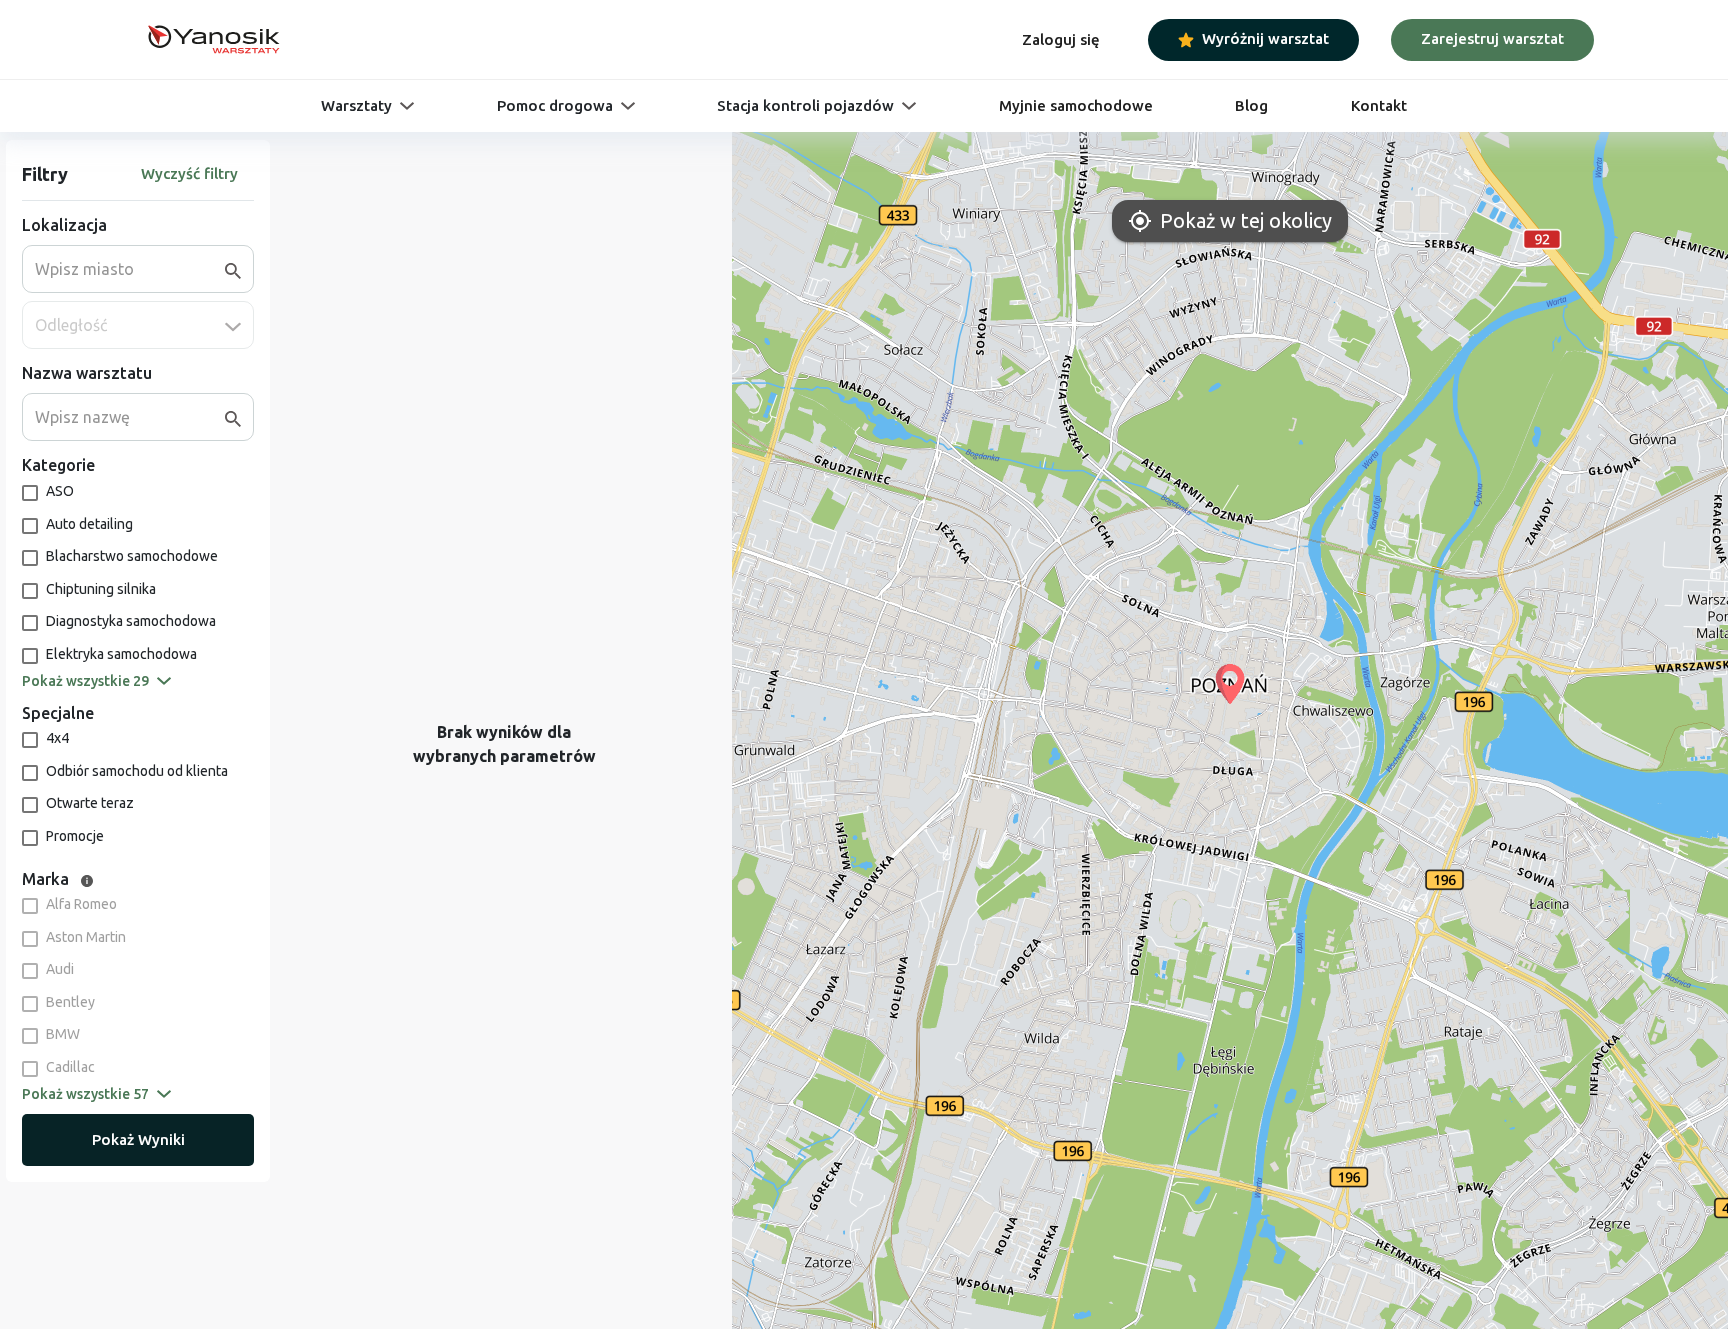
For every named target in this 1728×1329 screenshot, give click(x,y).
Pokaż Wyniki (138, 1139)
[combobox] (130, 269)
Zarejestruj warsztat (1492, 38)
